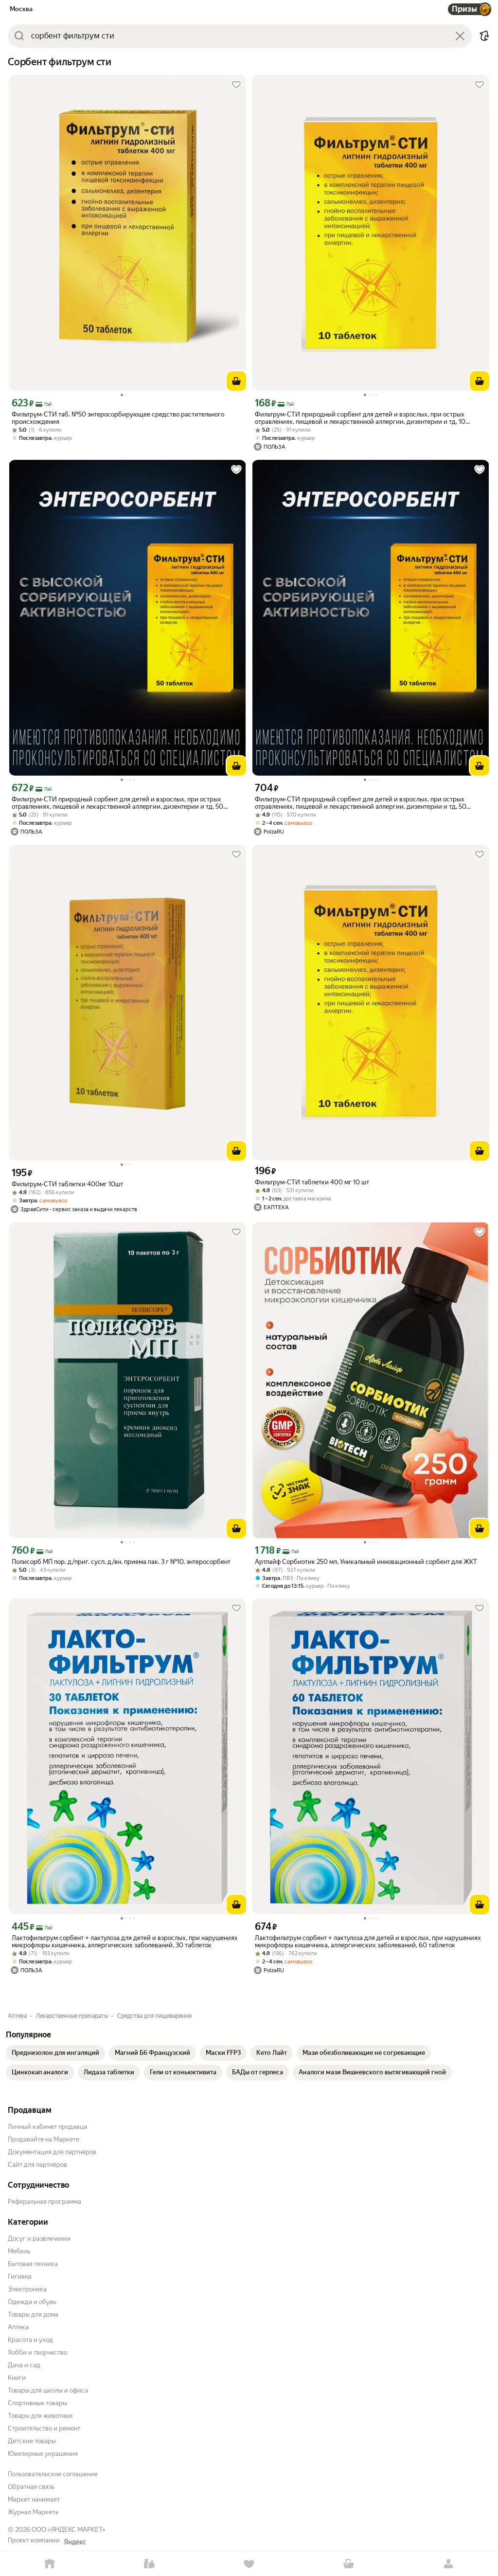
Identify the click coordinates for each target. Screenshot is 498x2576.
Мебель (19, 2251)
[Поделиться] (484, 36)
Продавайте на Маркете (44, 2139)
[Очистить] (460, 36)
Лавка (150, 2564)
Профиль (448, 2564)
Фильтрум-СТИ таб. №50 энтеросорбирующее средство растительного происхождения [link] (118, 418)
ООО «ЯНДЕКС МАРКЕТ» (69, 2530)
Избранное (249, 2564)
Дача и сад (24, 2365)
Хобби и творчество (37, 2352)
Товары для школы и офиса (48, 2390)
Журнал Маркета (33, 2512)
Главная (50, 2564)
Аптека (18, 2327)
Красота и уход (30, 2340)
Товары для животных (40, 2416)
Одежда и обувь (32, 2302)
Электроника (27, 2289)
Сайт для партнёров (37, 2165)
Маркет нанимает (34, 2499)
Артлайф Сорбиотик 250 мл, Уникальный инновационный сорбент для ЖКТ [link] (366, 1562)
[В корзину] (236, 381)
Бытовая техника (33, 2264)
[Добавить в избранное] (236, 85)
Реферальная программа (44, 2202)
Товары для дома (33, 2314)
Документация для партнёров (52, 2152)
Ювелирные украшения (43, 2454)
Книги (17, 2378)
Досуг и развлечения (39, 2239)
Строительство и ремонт (44, 2428)
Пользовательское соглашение (53, 2474)
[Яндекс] (75, 2542)
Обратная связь (31, 2487)
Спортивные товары (37, 2403)
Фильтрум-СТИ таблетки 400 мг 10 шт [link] (312, 1182)
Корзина (348, 2564)
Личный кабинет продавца (47, 2127)
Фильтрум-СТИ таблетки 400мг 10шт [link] (67, 1184)
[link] (55, 2053)
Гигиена (20, 2277)
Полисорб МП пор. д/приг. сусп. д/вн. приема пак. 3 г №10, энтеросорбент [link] (121, 1562)
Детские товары (32, 2441)
